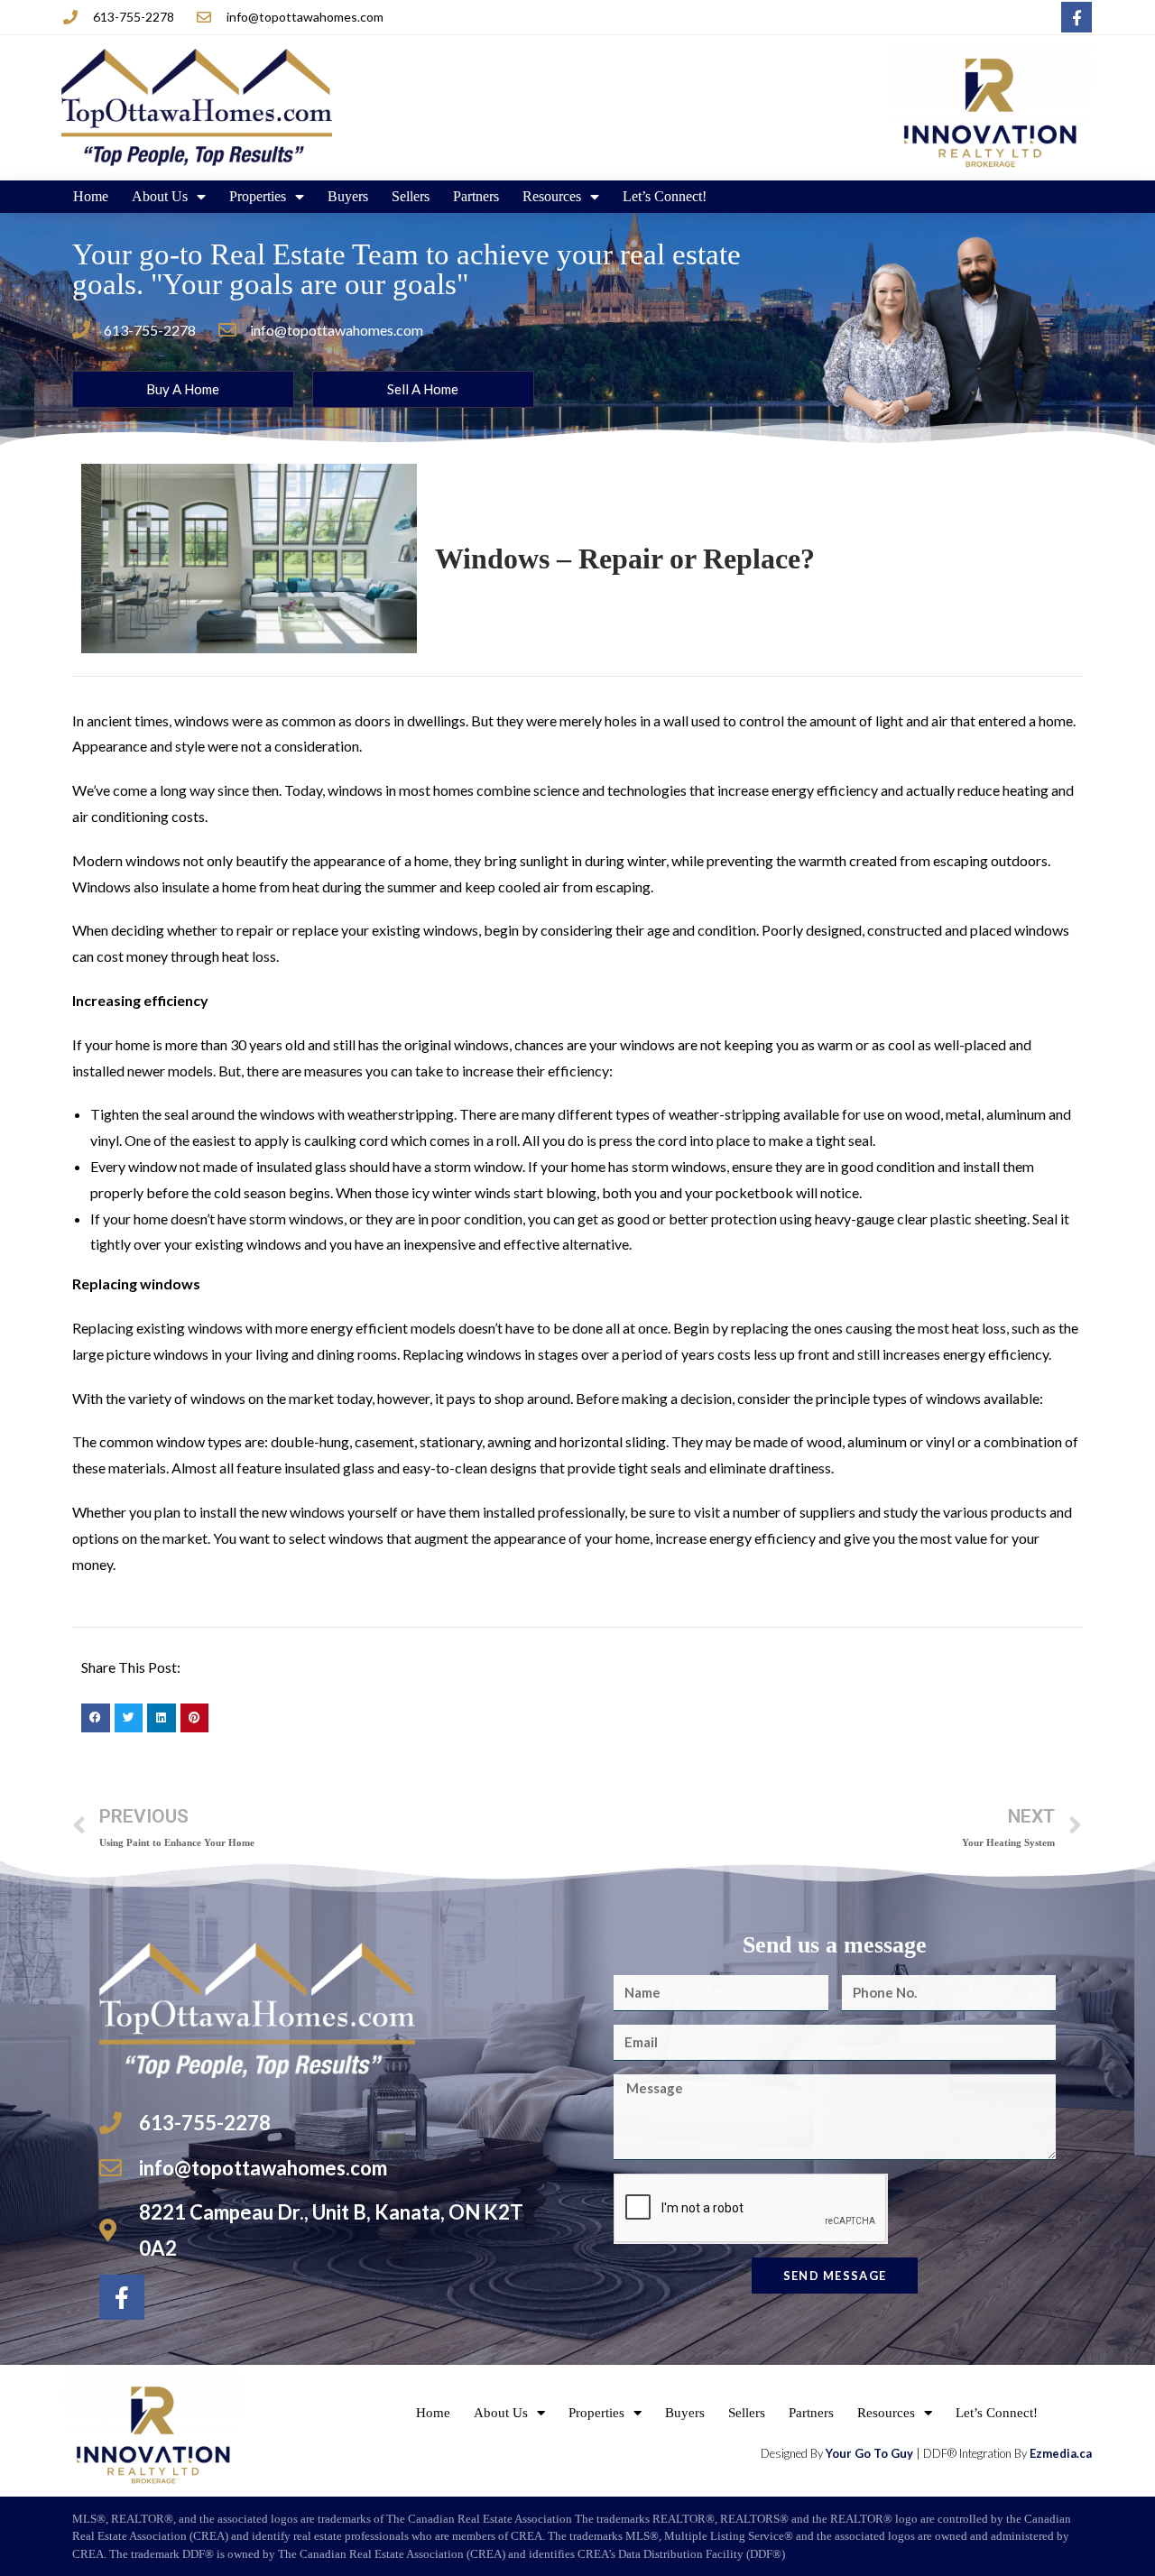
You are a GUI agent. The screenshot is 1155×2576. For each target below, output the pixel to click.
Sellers (411, 196)
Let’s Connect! (665, 196)
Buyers (348, 196)
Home (91, 196)
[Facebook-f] (1076, 17)
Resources (552, 196)
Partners (476, 196)
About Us (160, 196)
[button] (96, 1718)
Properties (258, 196)
